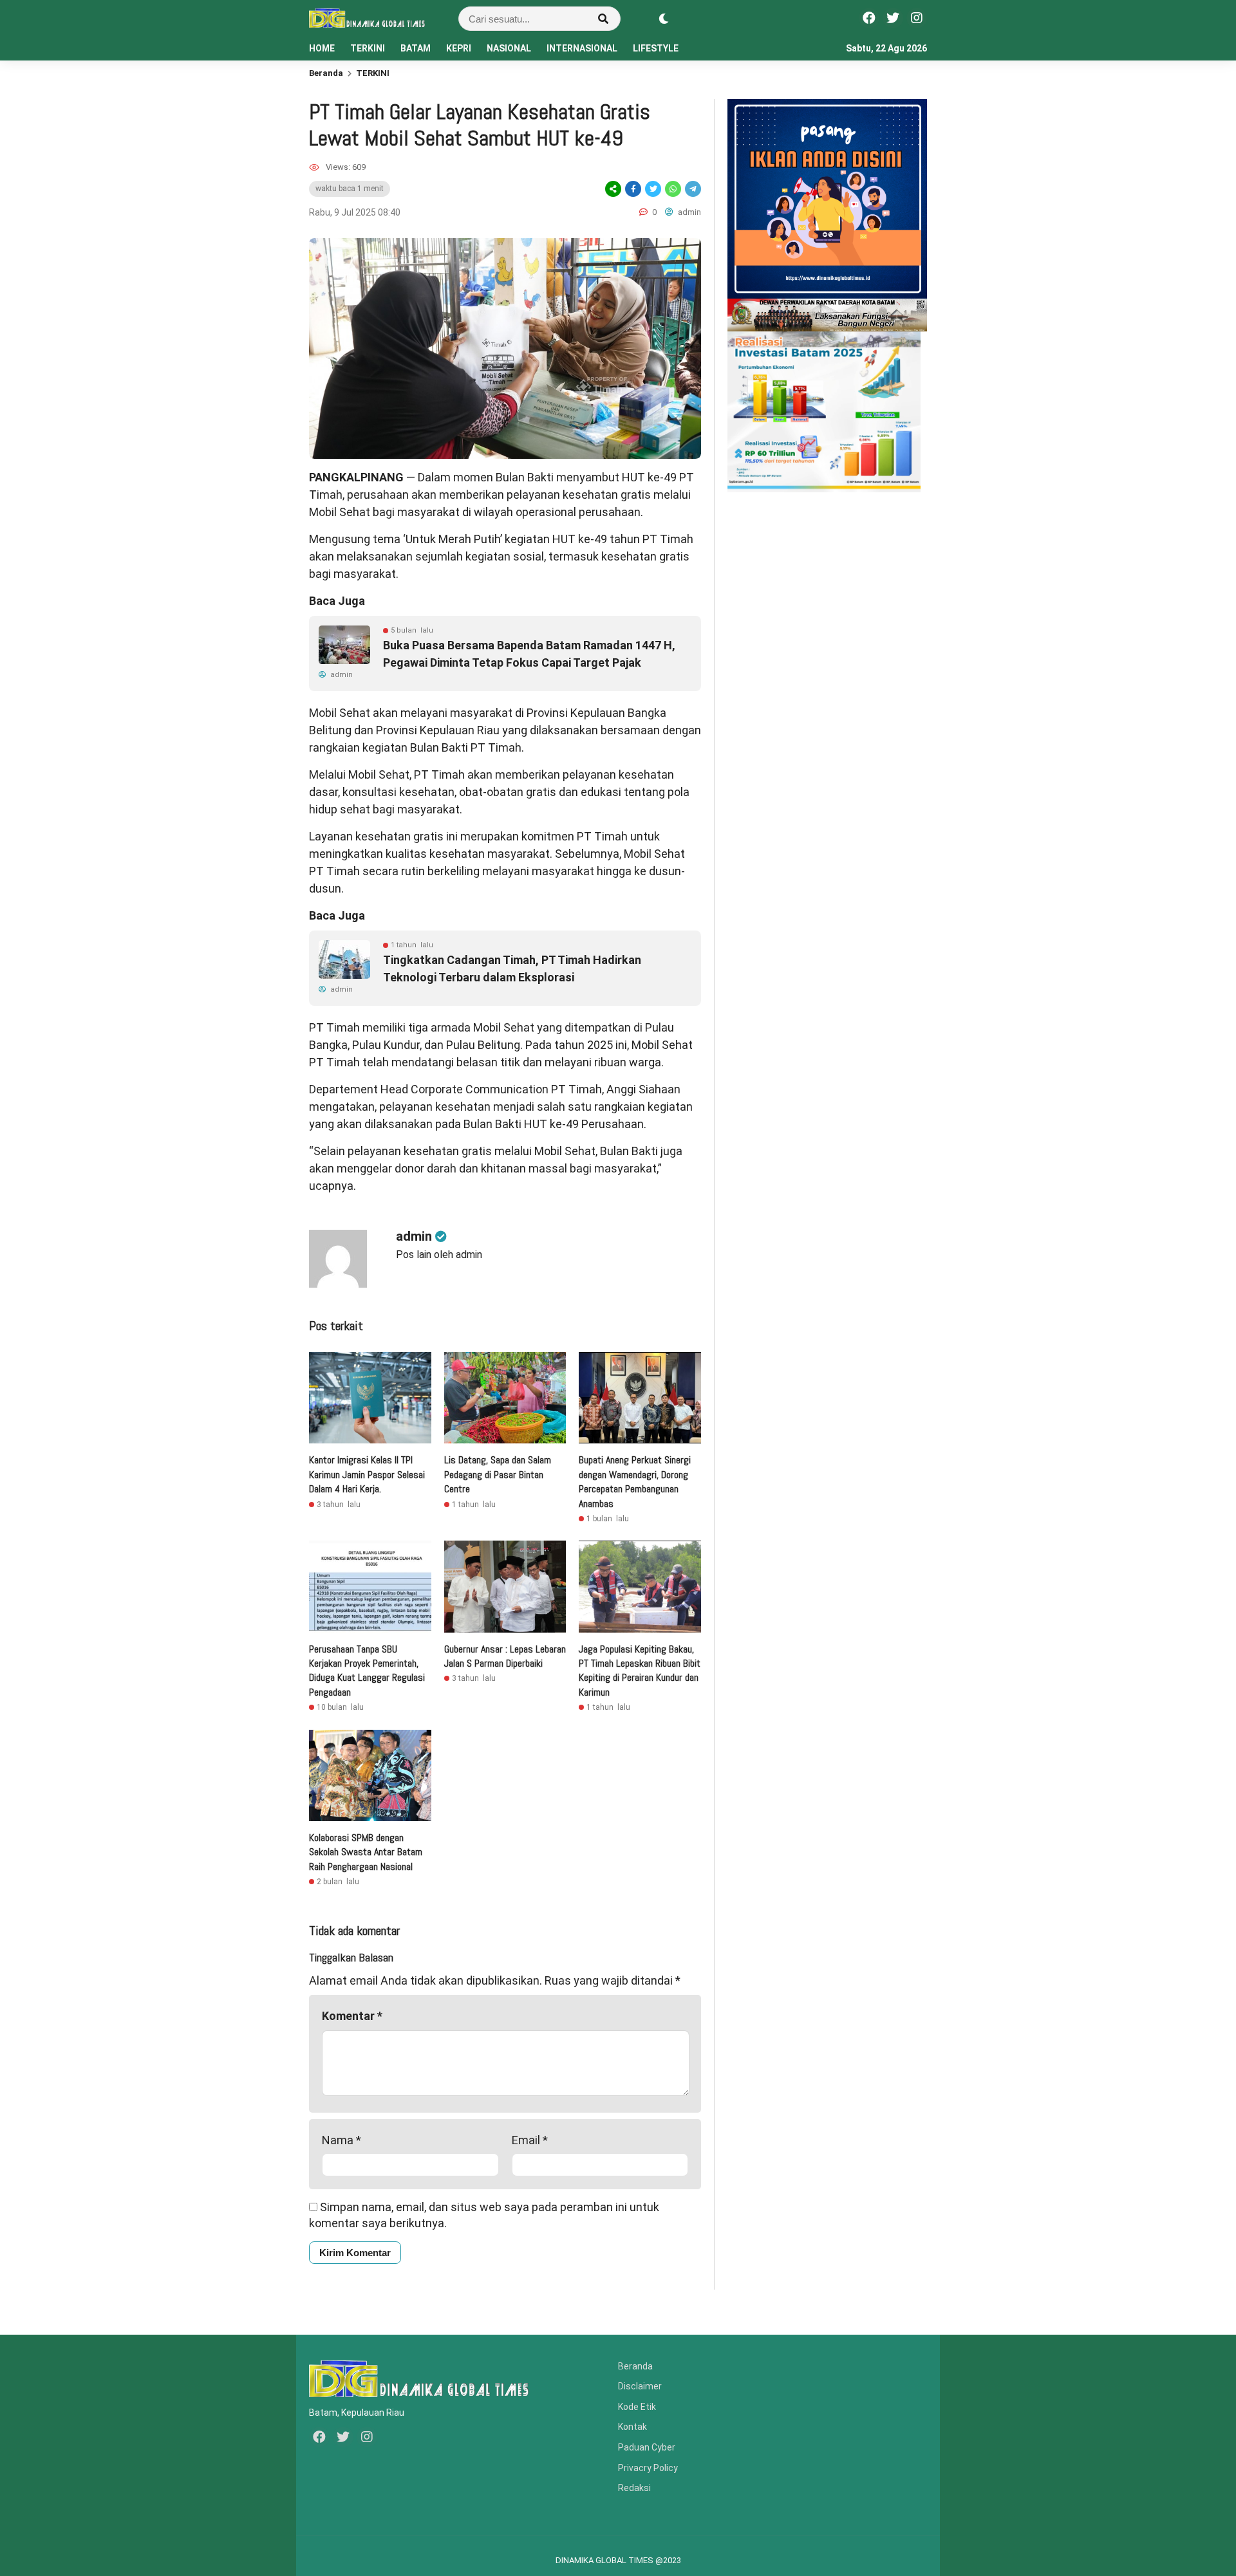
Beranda (326, 73)
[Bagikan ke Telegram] (692, 189)
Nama (342, 2140)
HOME (322, 48)
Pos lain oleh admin (439, 1255)
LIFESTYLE (656, 48)
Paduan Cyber (647, 2447)
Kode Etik (637, 2407)
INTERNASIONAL (582, 48)
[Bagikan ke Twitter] (653, 189)
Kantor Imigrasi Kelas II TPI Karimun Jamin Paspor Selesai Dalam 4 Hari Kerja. (367, 1474)
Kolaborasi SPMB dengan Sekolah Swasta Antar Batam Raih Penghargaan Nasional (366, 1852)
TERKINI (368, 48)
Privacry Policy (648, 2468)
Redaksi (634, 2488)
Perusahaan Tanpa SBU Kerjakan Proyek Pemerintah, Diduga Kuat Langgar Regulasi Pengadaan (367, 1671)
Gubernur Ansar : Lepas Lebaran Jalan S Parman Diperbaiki (505, 1656)
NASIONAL (509, 48)
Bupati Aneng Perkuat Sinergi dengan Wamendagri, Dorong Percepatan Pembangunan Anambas (635, 1481)
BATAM (416, 48)
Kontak (632, 2427)
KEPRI (459, 48)
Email (530, 2140)
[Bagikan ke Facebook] (633, 189)
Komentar (352, 2016)
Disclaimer (640, 2386)
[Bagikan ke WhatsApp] (673, 189)
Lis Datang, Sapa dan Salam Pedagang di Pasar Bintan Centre (498, 1474)
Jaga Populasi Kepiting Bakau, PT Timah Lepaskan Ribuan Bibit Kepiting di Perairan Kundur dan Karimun (640, 1671)
